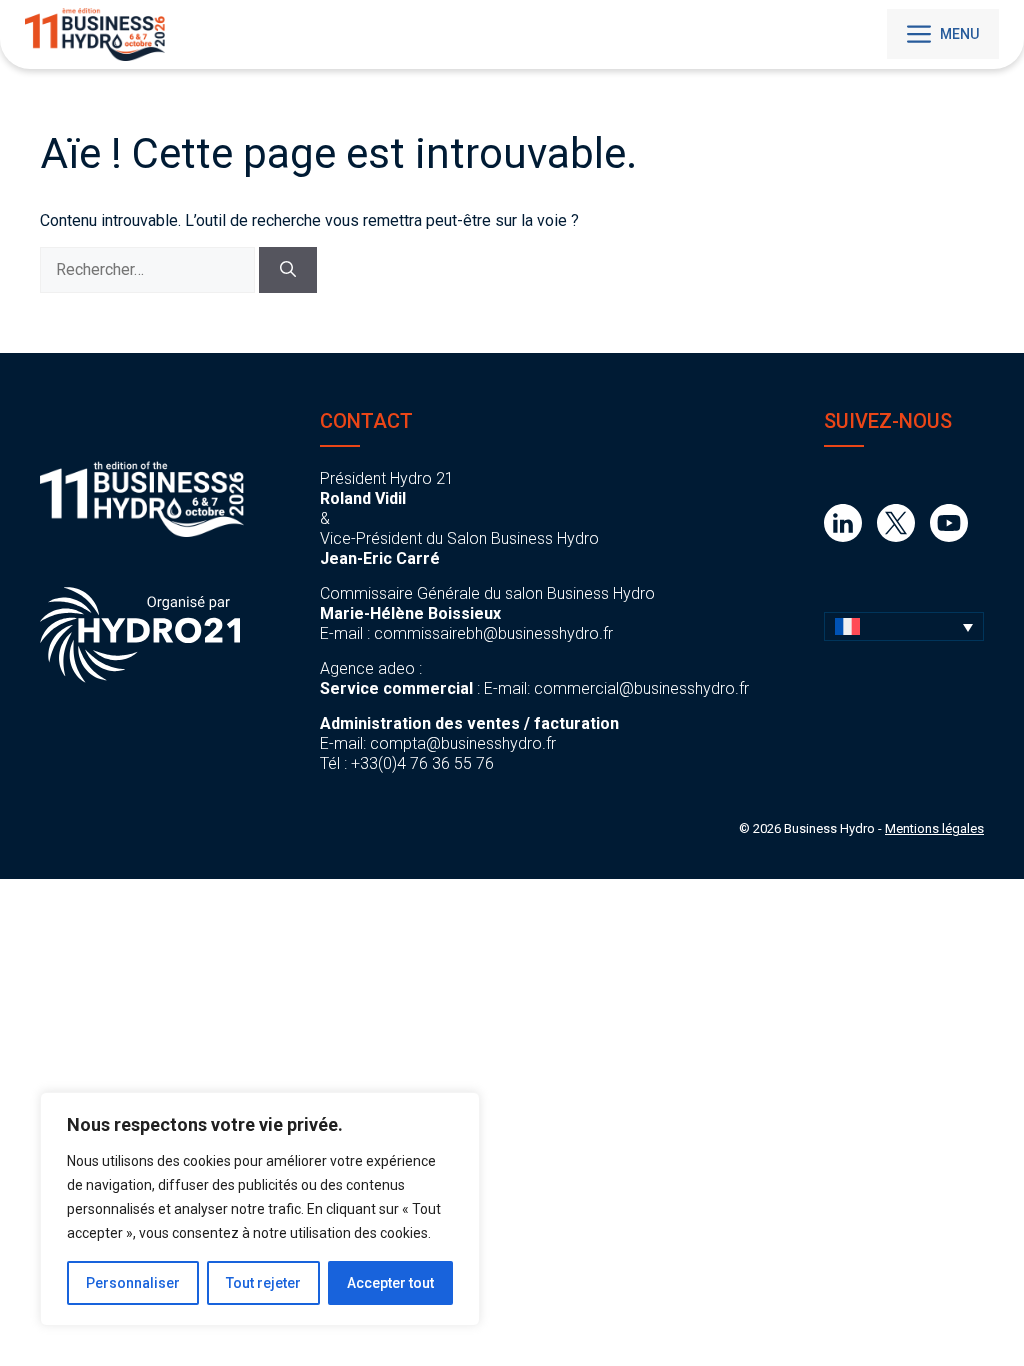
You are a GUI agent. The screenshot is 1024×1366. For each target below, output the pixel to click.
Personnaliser (133, 1283)
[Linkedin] (843, 536)
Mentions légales (934, 828)
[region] (260, 1209)
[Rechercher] (288, 270)
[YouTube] (949, 536)
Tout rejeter (263, 1283)
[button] (904, 626)
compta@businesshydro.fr (463, 743)
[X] (896, 536)
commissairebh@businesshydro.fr (493, 633)
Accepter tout (390, 1283)
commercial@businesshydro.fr (641, 688)
